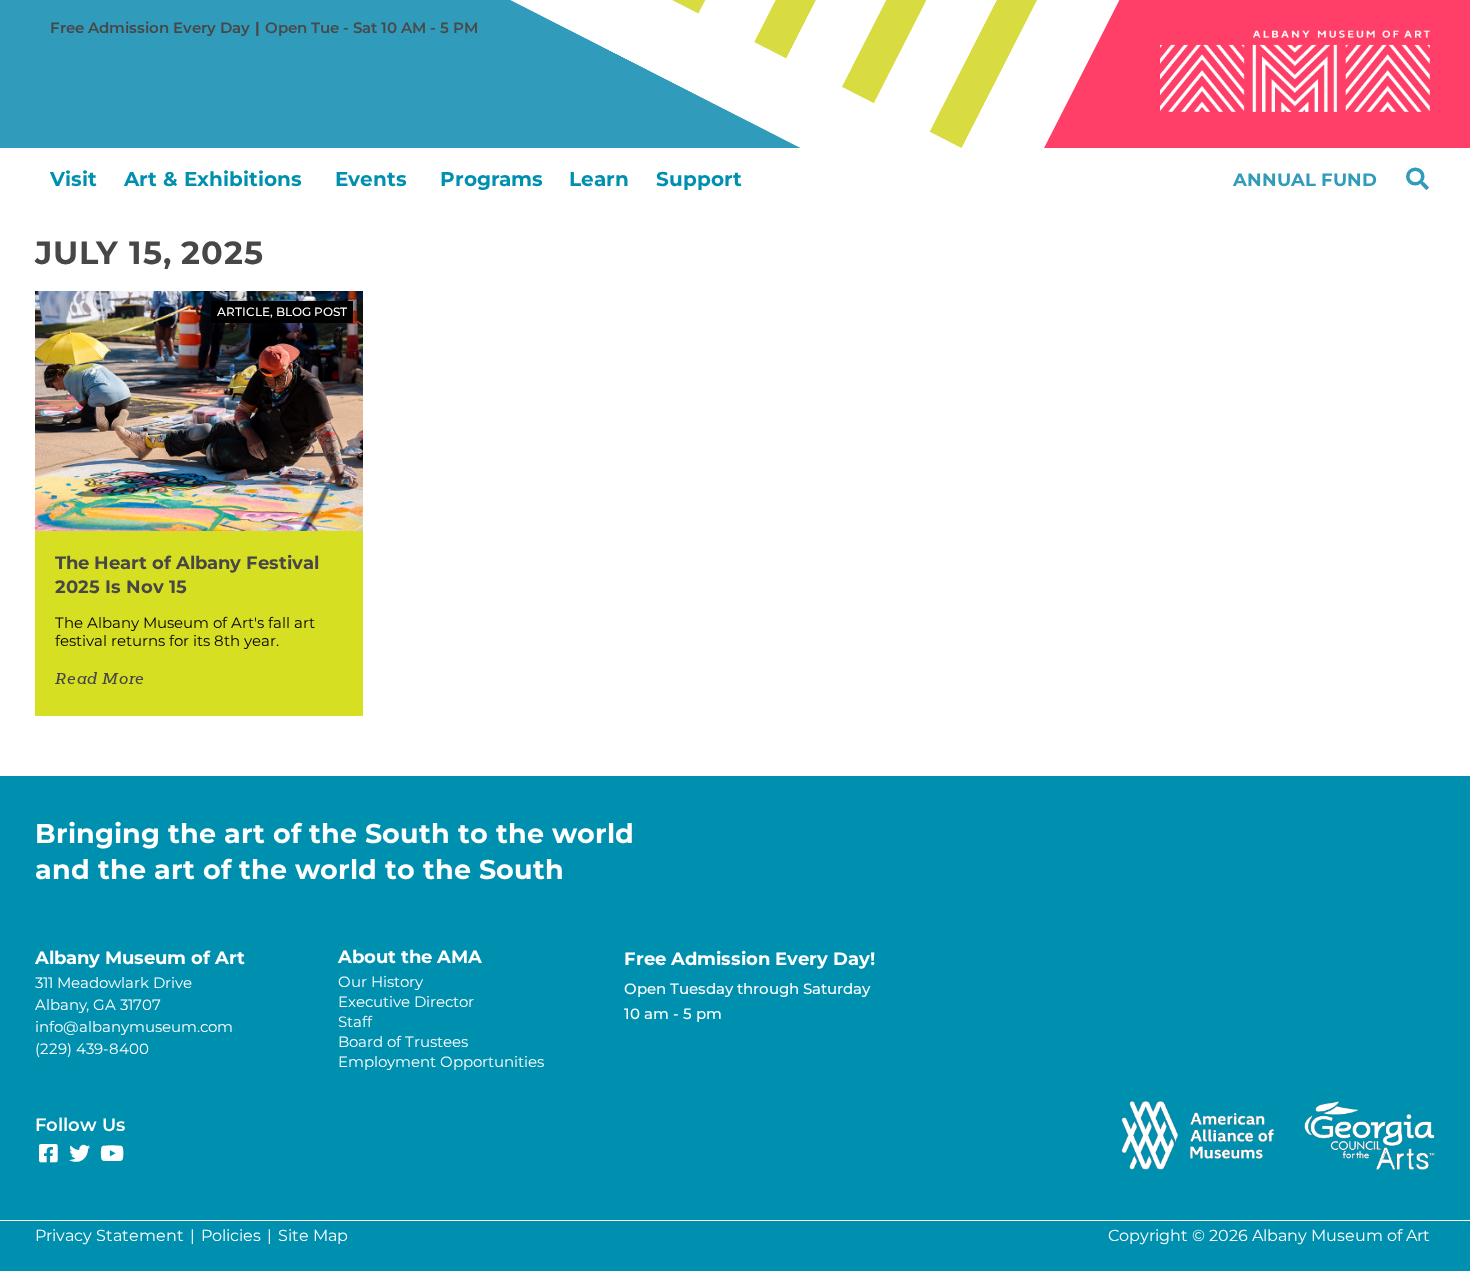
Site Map (313, 1235)
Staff (355, 1021)
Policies (231, 1235)
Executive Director (406, 1001)
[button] (1417, 178)
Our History (380, 981)
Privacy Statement (109, 1235)
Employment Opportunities (441, 1061)
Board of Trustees (403, 1041)
